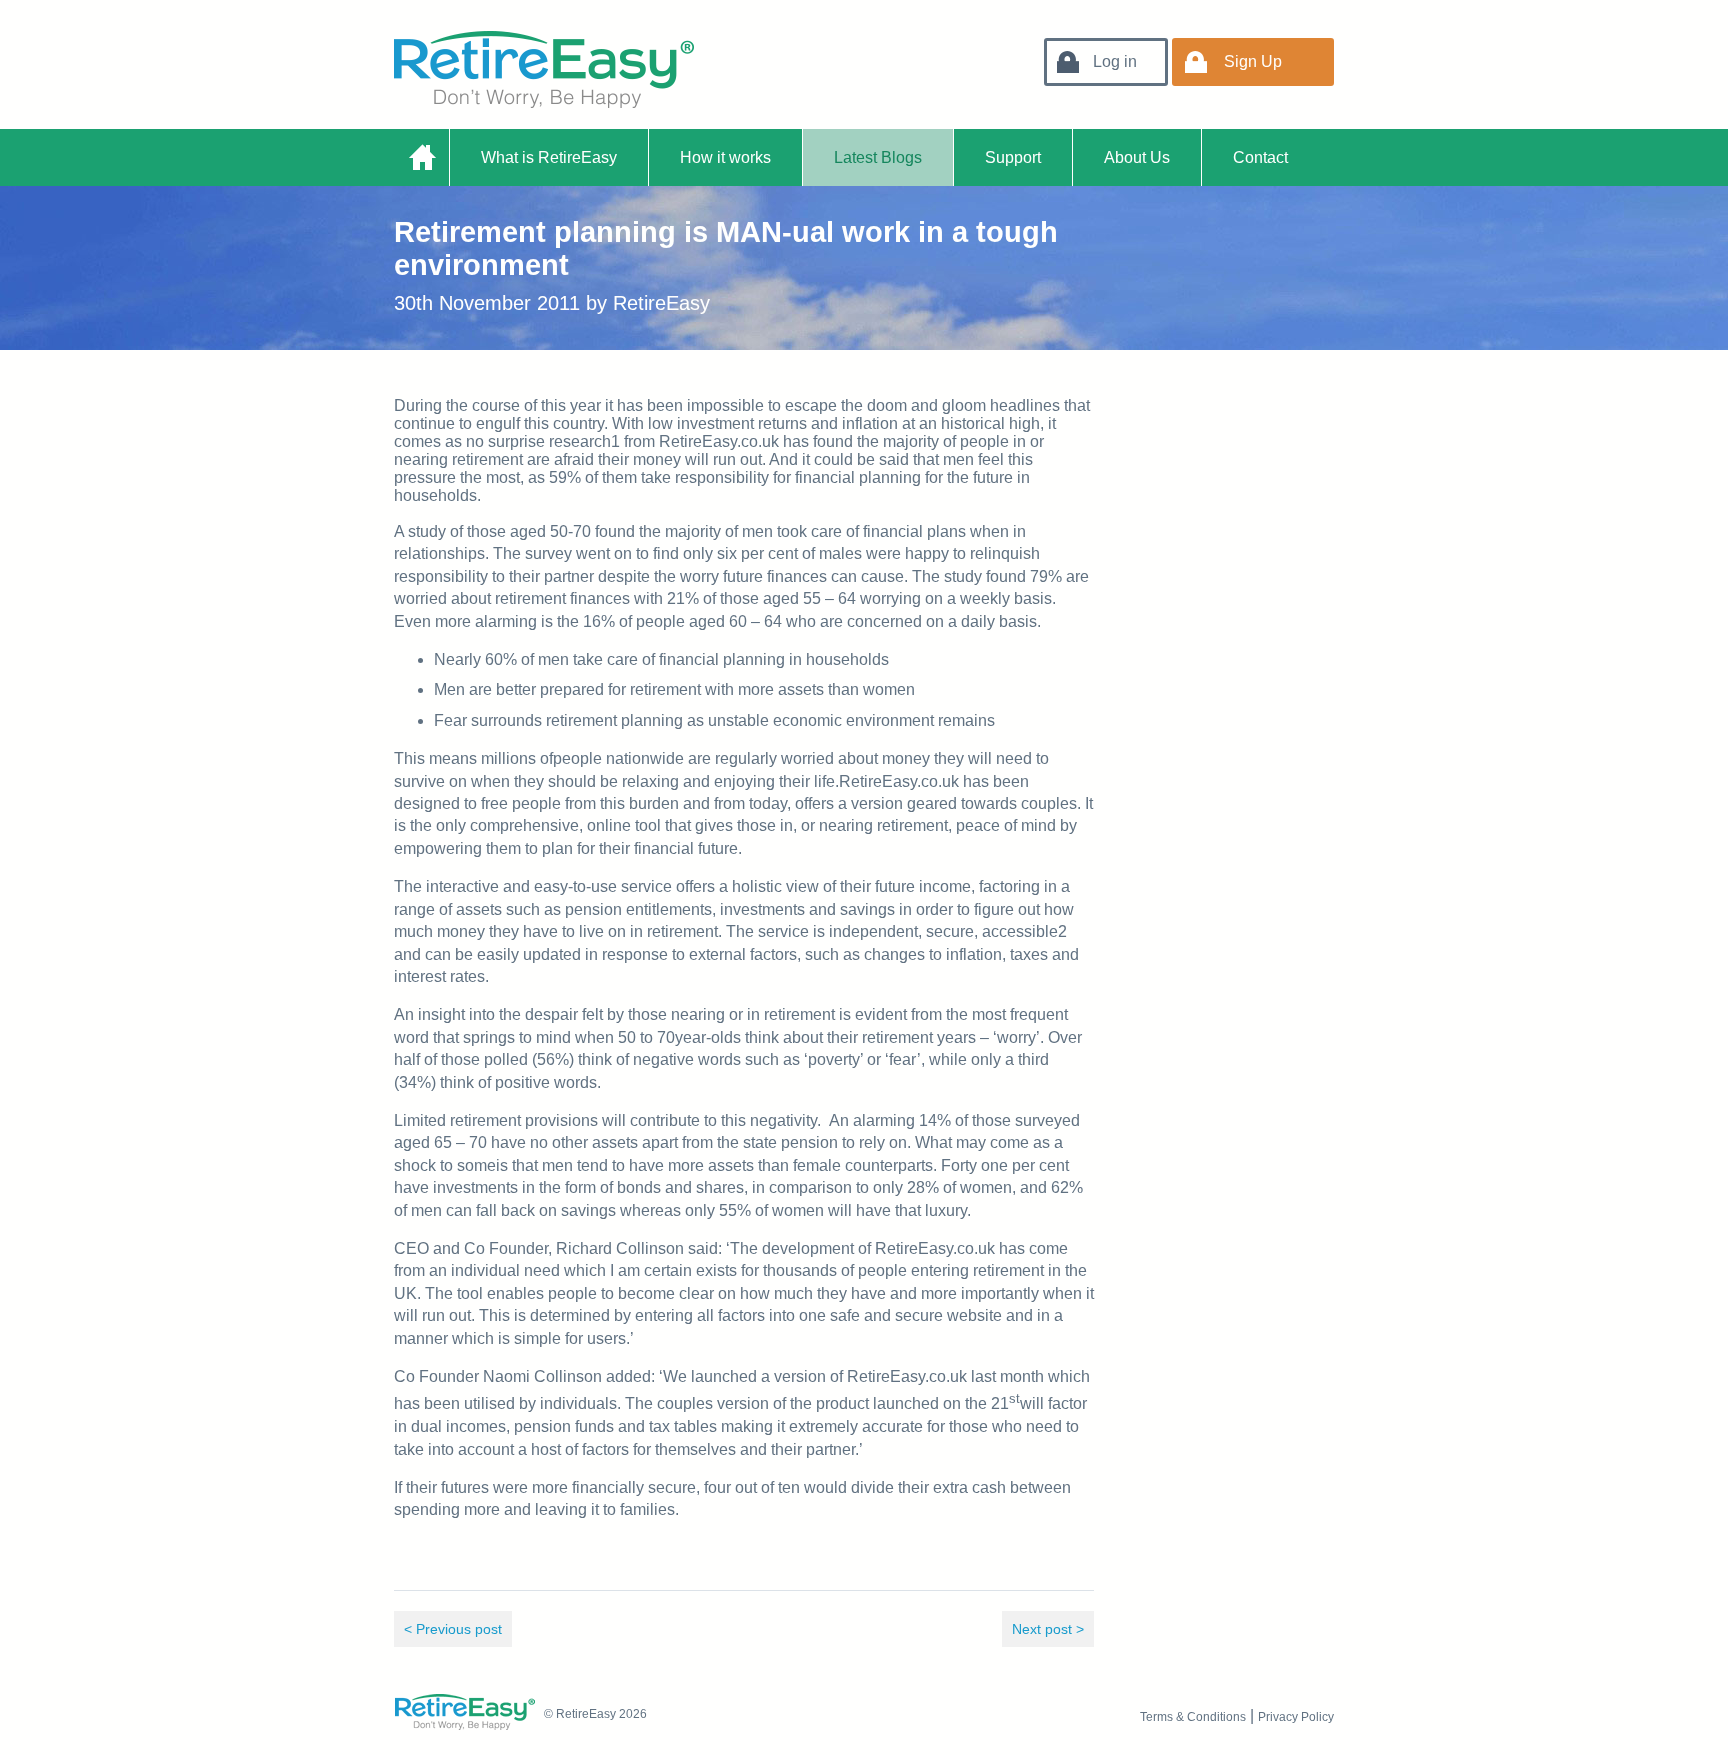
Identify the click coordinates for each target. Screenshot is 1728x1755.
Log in (1115, 61)
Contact (1260, 157)
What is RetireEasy (549, 157)
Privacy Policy (1296, 1717)
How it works (725, 157)
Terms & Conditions (1193, 1717)
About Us (1137, 157)
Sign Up (1253, 61)
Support (1013, 157)
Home (421, 157)
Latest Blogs (878, 157)
